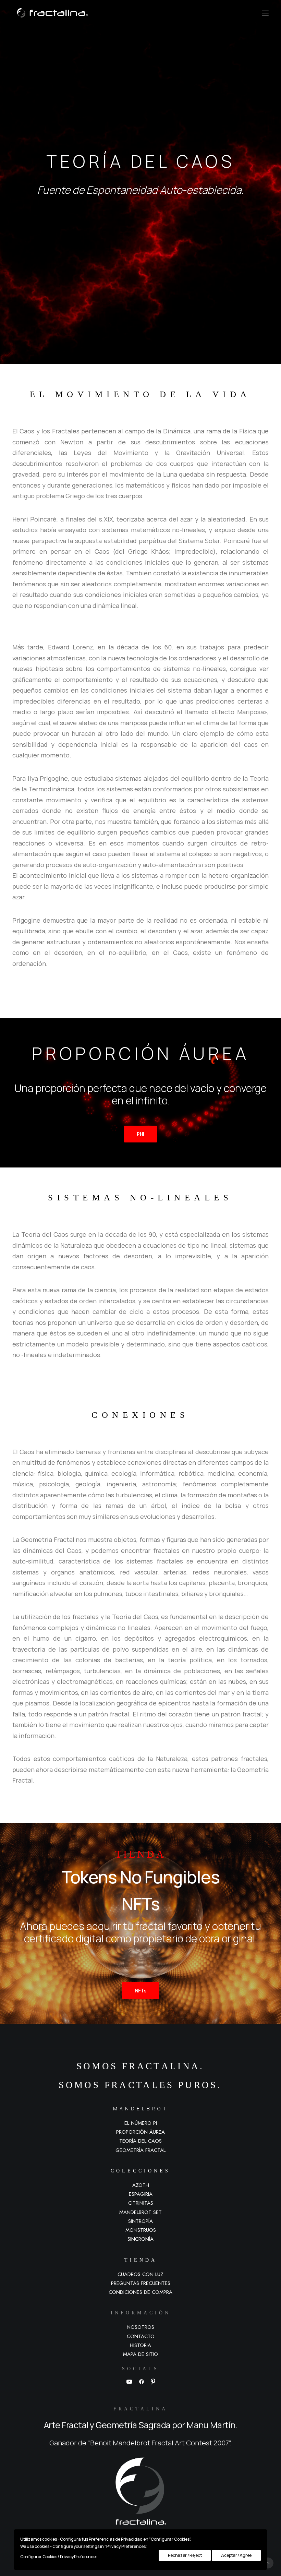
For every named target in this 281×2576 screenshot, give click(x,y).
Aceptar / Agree (236, 2555)
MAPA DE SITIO (140, 2354)
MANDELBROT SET (140, 2212)
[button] (265, 13)
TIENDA (141, 2260)
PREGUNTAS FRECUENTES (141, 2283)
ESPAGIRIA (141, 2194)
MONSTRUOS (141, 2230)
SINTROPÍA (140, 2221)
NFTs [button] (141, 1991)
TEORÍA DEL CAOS (140, 2141)
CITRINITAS (141, 2203)
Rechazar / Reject (185, 2555)
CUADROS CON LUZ (140, 2274)
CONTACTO (141, 2336)
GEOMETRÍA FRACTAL (140, 2150)
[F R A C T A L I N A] (50, 13)
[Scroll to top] (268, 2562)
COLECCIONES (140, 2171)
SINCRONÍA (140, 2239)
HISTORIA (140, 2345)
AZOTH (141, 2185)
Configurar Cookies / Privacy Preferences (59, 2557)
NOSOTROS (140, 2327)
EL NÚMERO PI (141, 2123)
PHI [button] (140, 1134)
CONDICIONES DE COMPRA (140, 2292)
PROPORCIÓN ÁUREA (140, 2132)
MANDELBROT (141, 2108)
